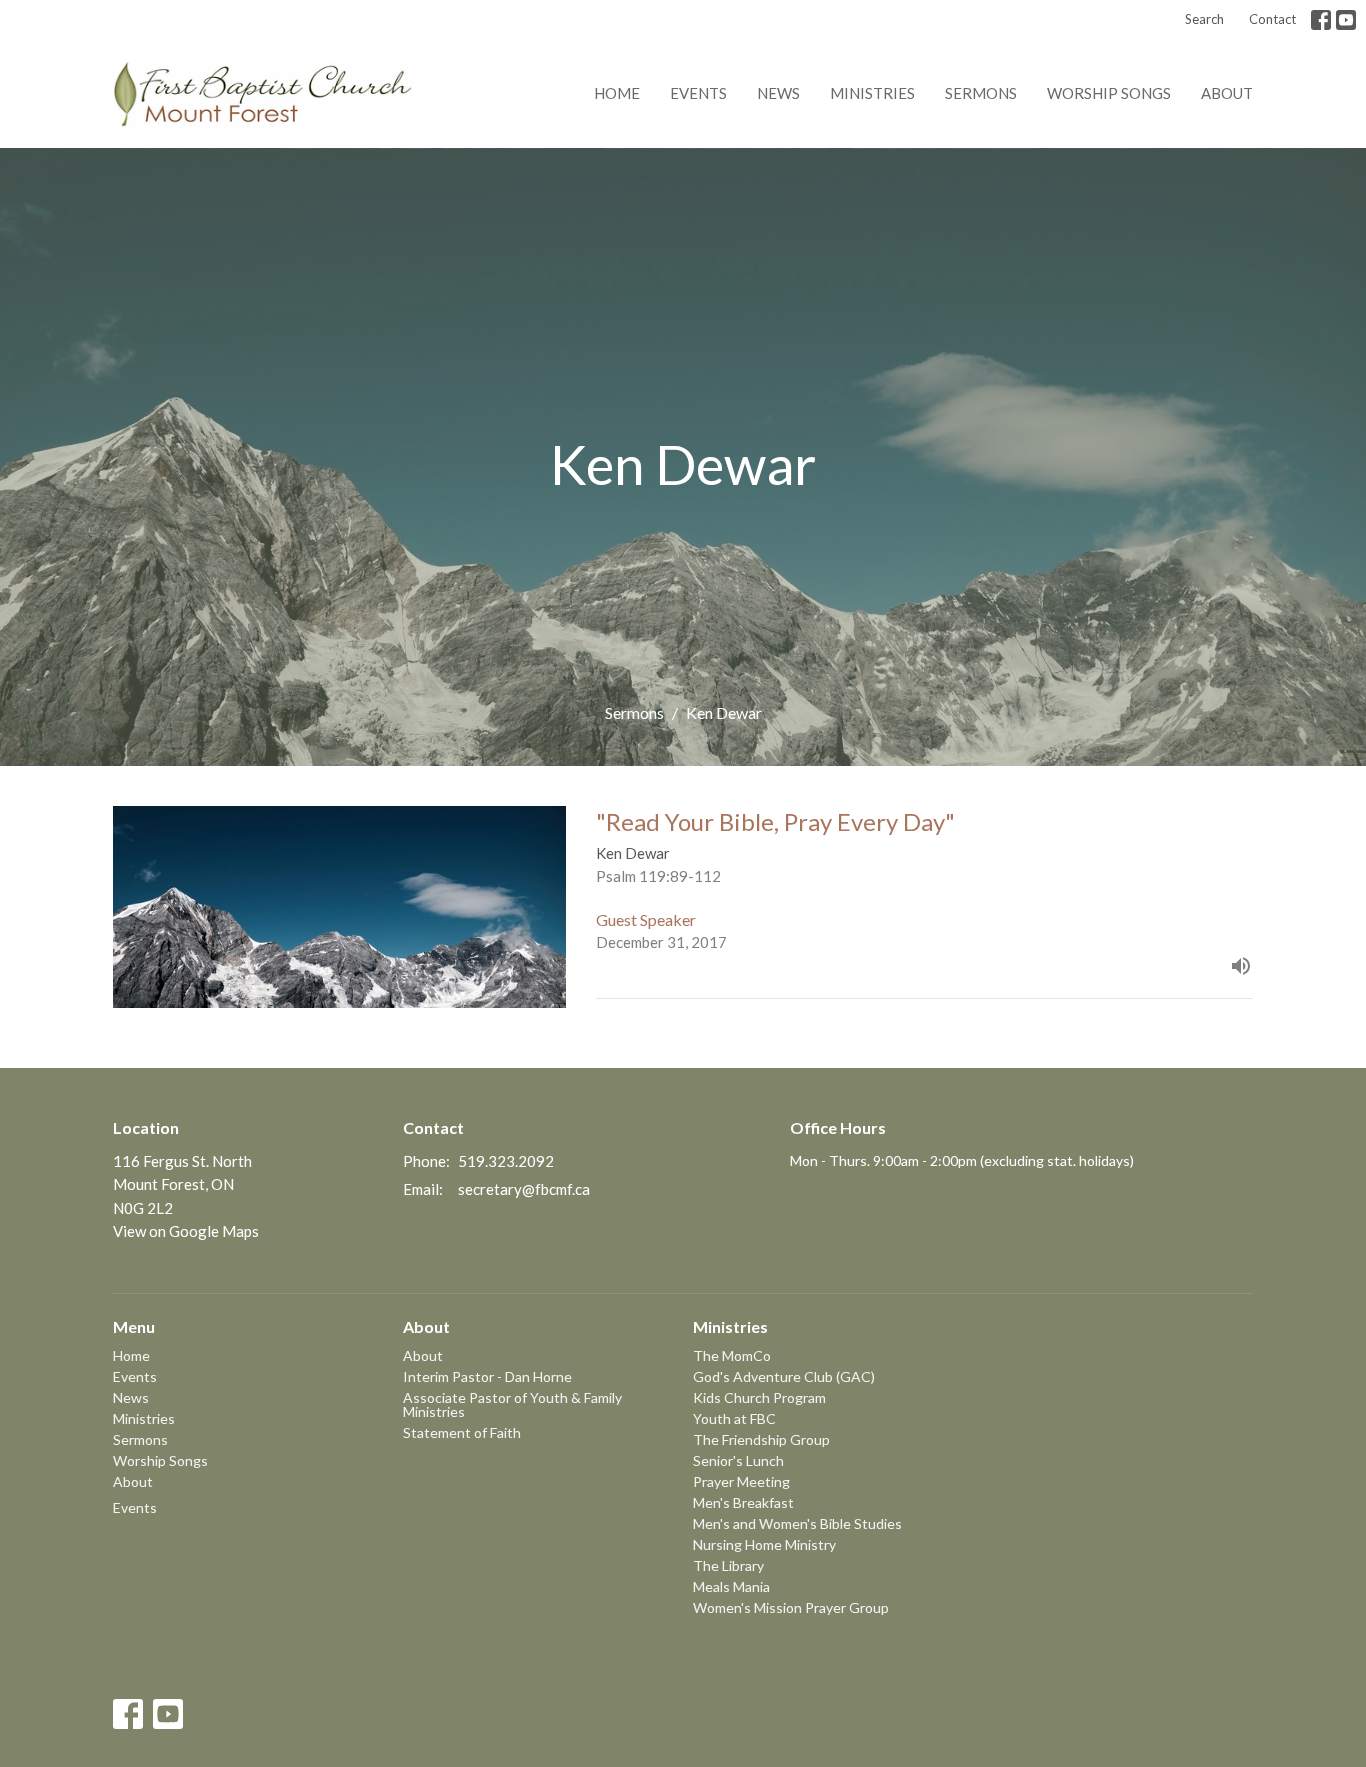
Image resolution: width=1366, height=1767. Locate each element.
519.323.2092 (506, 1161)
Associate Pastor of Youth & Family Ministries (512, 1404)
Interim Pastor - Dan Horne (487, 1376)
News (778, 93)
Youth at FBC (734, 1418)
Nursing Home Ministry (764, 1544)
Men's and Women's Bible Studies (797, 1523)
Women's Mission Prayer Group (791, 1607)
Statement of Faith (462, 1432)
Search (1204, 19)
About (1227, 93)
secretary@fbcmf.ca (524, 1189)
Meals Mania (731, 1586)
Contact (1272, 19)
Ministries (872, 93)
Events (698, 93)
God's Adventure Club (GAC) (784, 1376)
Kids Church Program (759, 1397)
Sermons (981, 93)
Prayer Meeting (741, 1481)
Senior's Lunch (738, 1460)
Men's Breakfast (743, 1502)
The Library (728, 1565)
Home (617, 93)
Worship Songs (1109, 93)
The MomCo (732, 1355)
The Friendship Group (761, 1439)
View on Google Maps (186, 1231)
